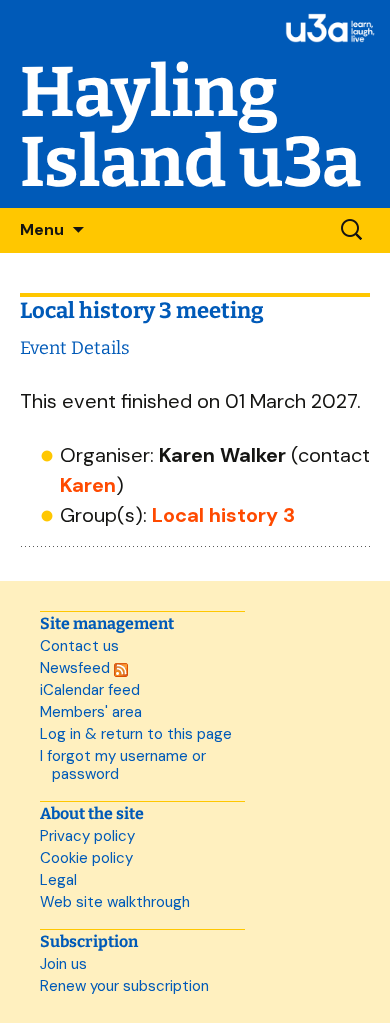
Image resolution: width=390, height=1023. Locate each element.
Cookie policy (86, 858)
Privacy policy (87, 836)
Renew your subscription (124, 986)
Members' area (91, 712)
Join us (63, 964)
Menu (42, 229)
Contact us (79, 646)
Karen (88, 485)
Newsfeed (77, 668)
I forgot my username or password (123, 765)
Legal (58, 880)
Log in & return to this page (136, 734)
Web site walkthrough (115, 902)
